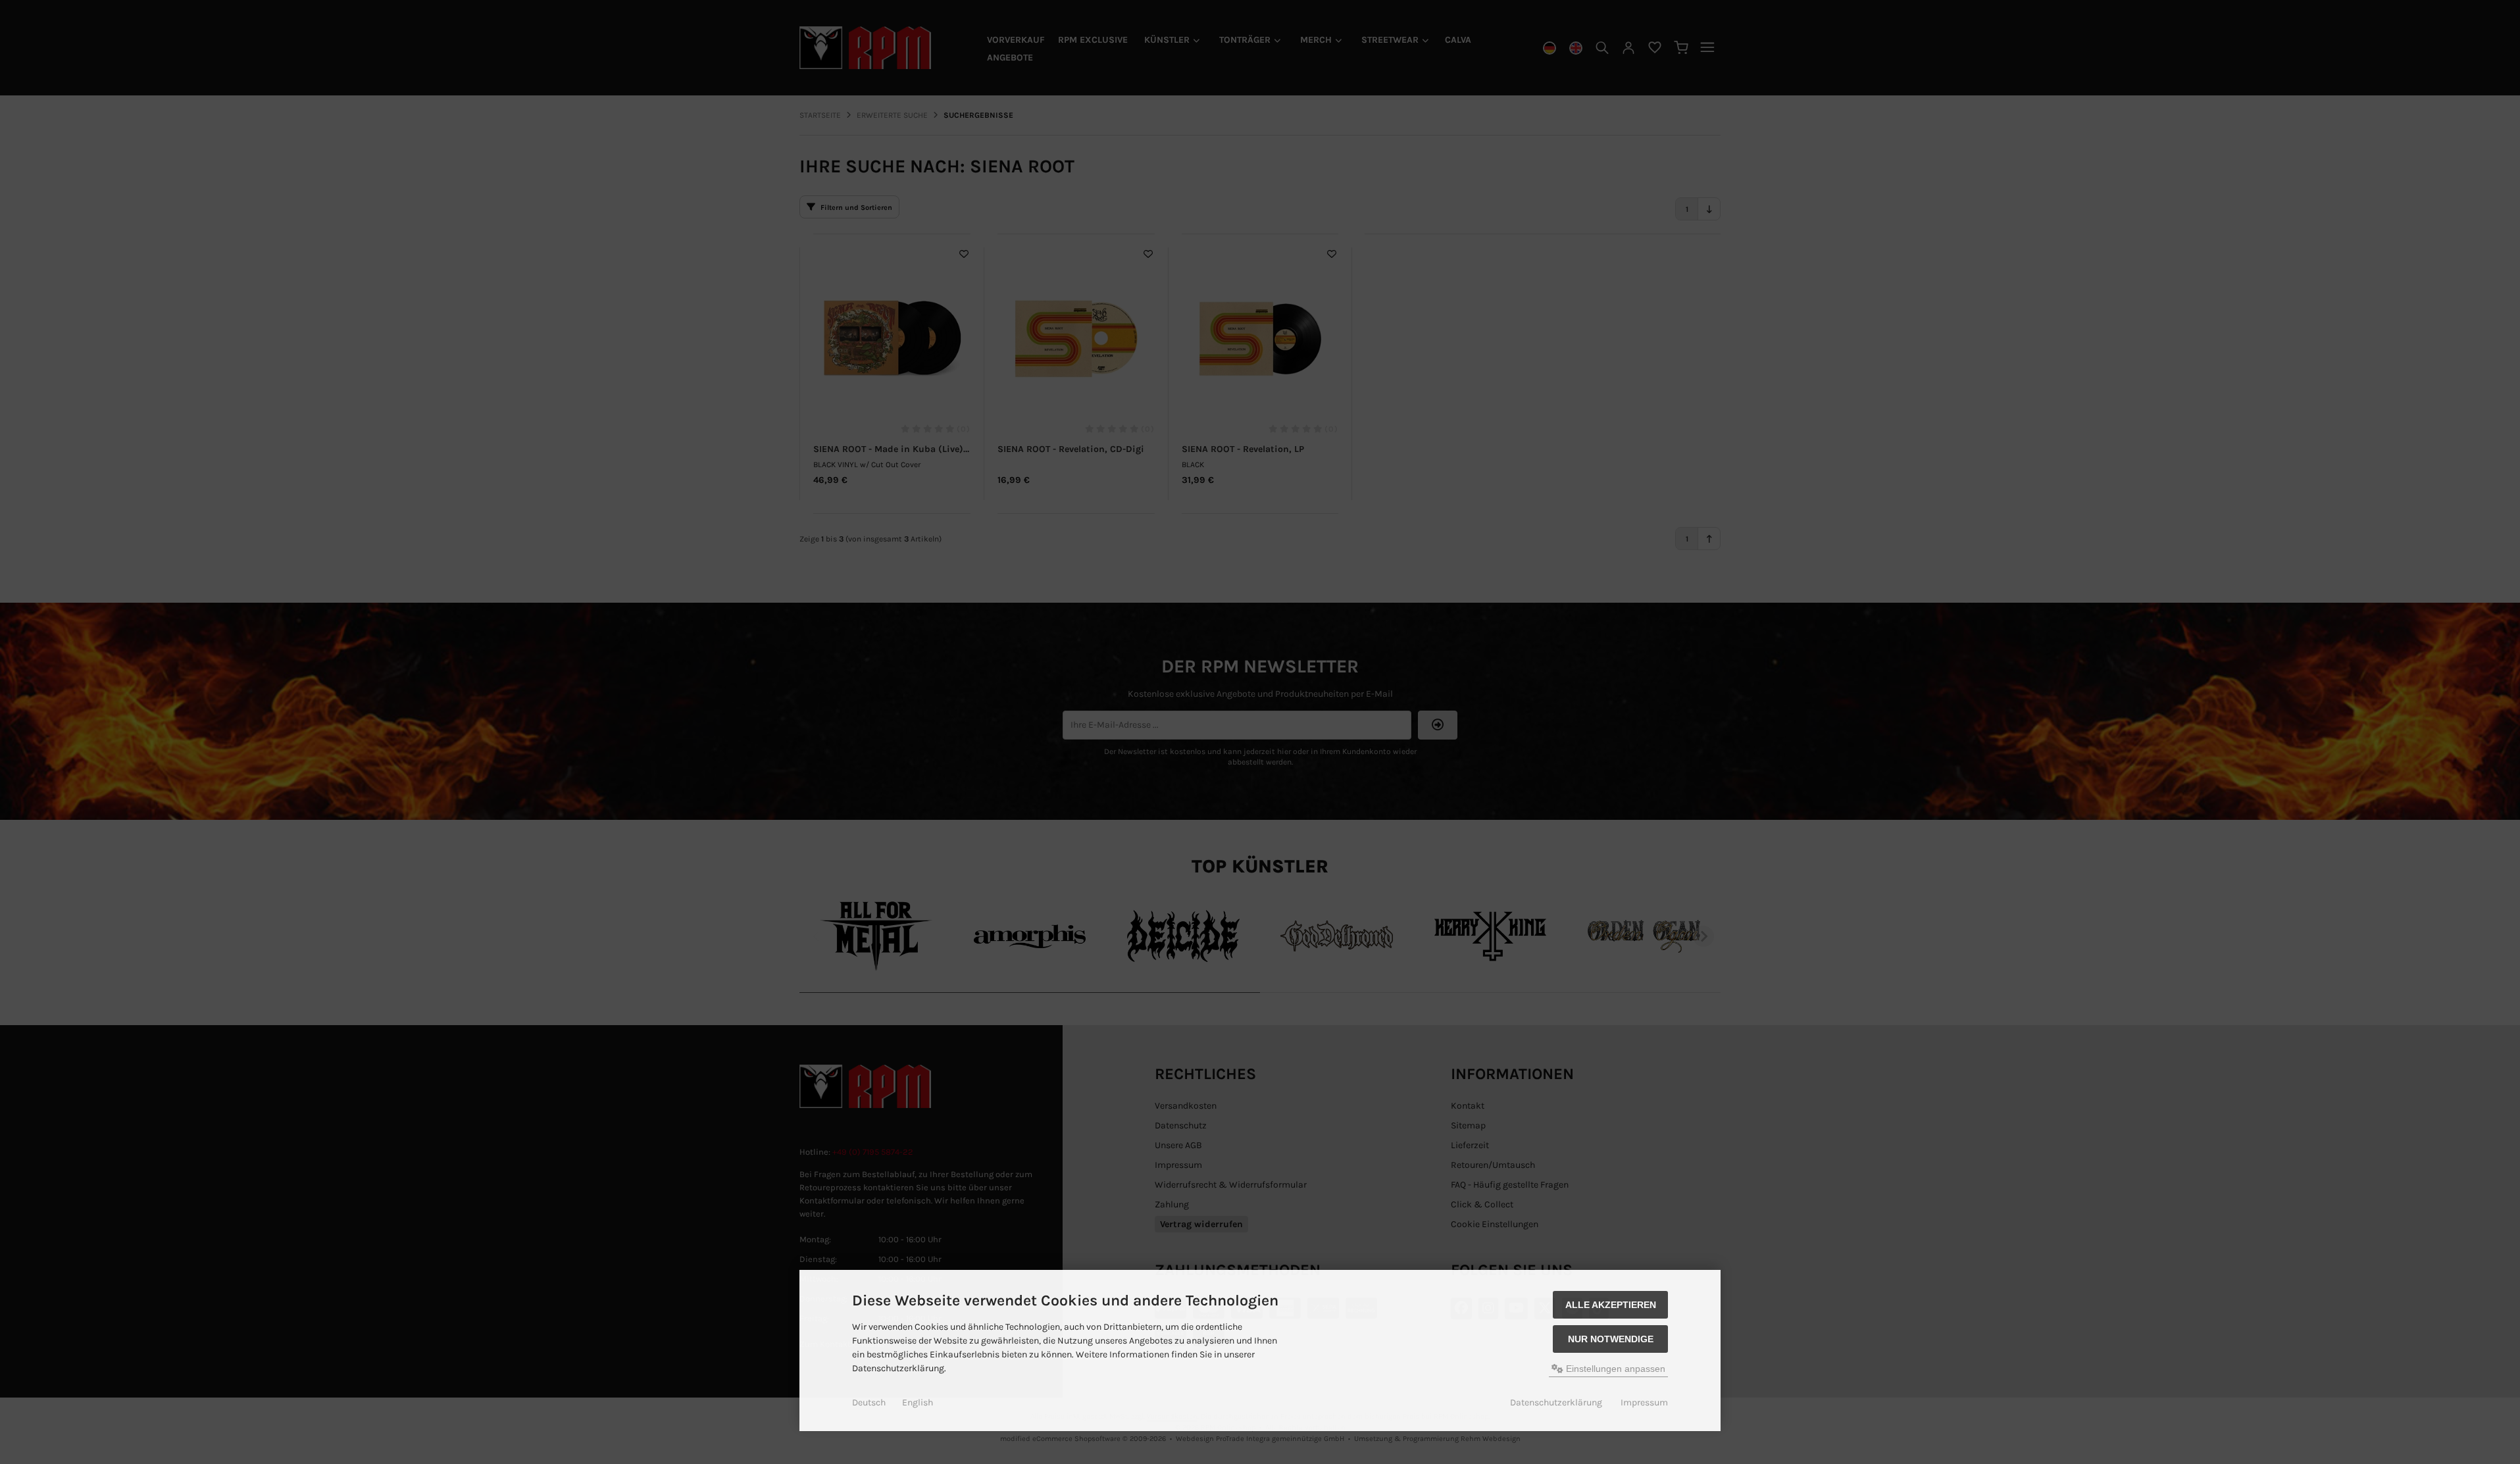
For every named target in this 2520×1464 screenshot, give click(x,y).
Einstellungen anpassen (1614, 1369)
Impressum (1644, 1402)
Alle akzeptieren (1611, 1305)
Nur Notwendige (1611, 1339)
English (918, 1402)
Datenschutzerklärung (1556, 1402)
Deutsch (869, 1402)
